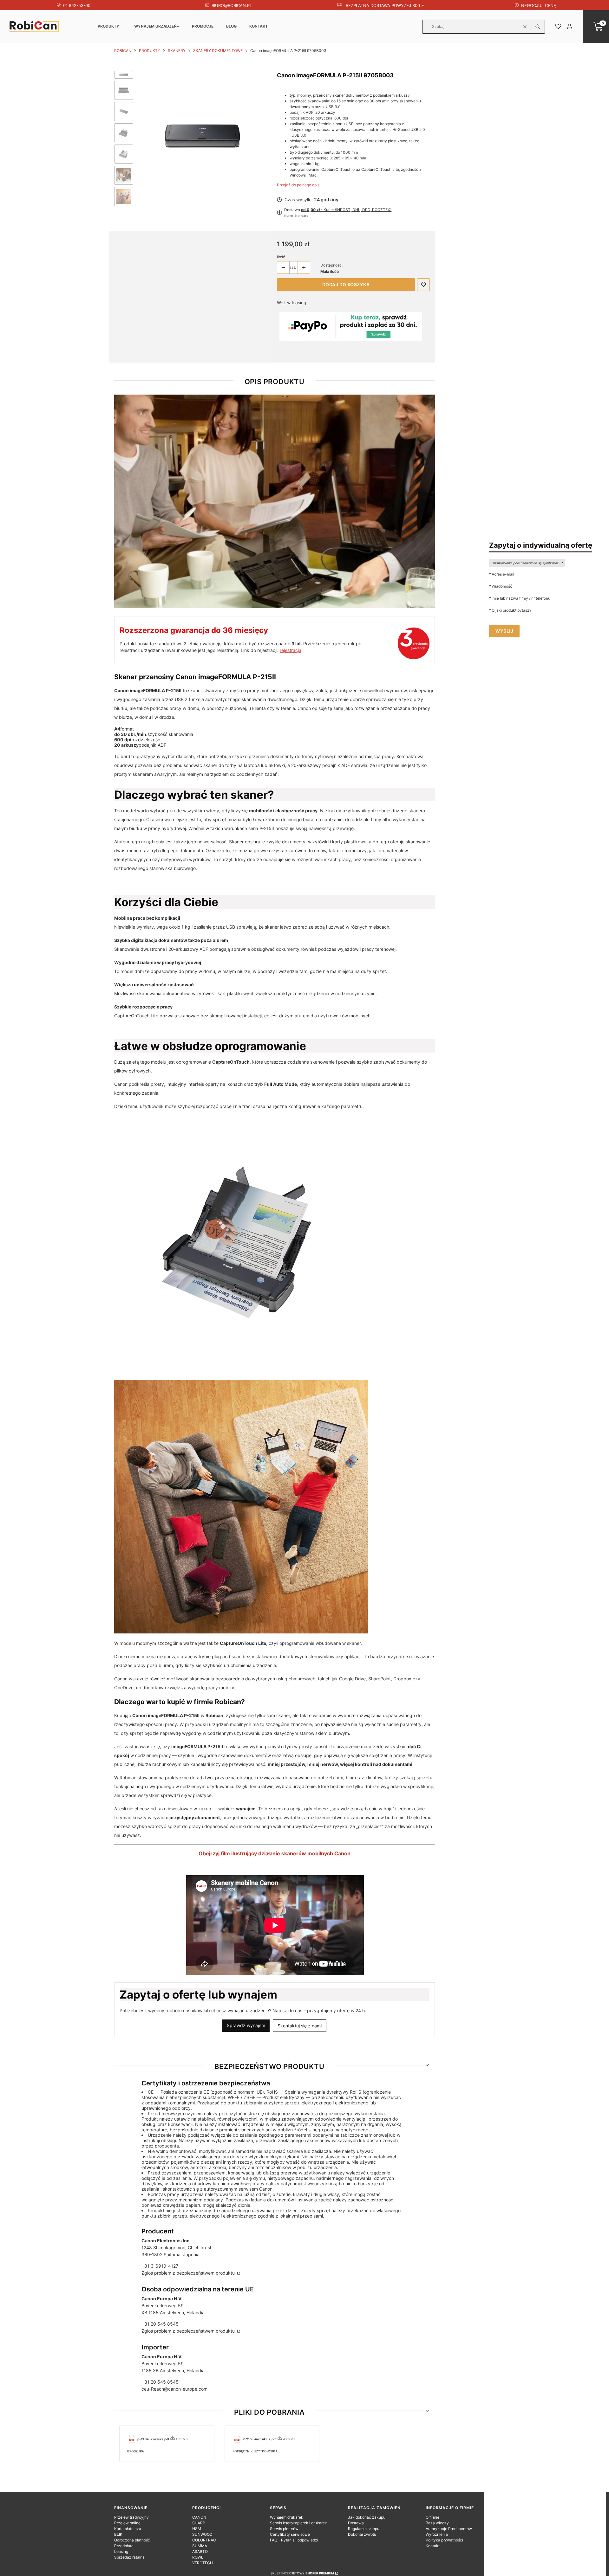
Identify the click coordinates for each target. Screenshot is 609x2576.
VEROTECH (203, 2563)
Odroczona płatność (132, 2540)
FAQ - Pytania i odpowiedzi (294, 2540)
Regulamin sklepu (364, 2529)
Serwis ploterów (284, 2529)
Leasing (121, 2551)
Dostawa (356, 2523)
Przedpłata (124, 2546)
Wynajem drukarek (287, 2517)
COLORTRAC (204, 2540)
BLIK (118, 2534)
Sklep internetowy (302, 2573)
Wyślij (504, 631)
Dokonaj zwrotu (362, 2534)
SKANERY (177, 51)
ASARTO (200, 2551)
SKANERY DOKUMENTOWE (218, 51)
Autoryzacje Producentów (449, 2529)
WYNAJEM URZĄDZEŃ (155, 26)
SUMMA (200, 2546)
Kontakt (259, 26)
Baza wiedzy (437, 2523)
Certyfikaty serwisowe (290, 2534)
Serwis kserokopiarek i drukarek (298, 2523)
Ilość (281, 257)
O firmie (432, 2517)
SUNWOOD (202, 2534)
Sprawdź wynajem (246, 2025)
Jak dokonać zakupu (367, 2517)
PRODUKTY (108, 26)
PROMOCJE (203, 26)
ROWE (198, 2557)
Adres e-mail (503, 574)
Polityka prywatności (444, 2540)
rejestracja (291, 650)
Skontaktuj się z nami (300, 2026)
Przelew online (127, 2523)
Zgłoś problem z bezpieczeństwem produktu (189, 2273)
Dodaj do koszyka (346, 284)
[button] (538, 27)
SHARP (199, 2523)
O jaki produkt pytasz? (511, 610)
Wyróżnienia (437, 2534)
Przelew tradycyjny (131, 2517)
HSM (197, 2529)
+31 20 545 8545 (160, 2324)
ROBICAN (123, 51)
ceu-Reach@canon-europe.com (174, 2389)
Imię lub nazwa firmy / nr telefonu (521, 598)
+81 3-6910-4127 (160, 2266)
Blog (231, 26)
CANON (199, 2517)
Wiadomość (502, 586)
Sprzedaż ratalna (129, 2557)
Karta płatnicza (128, 2529)
